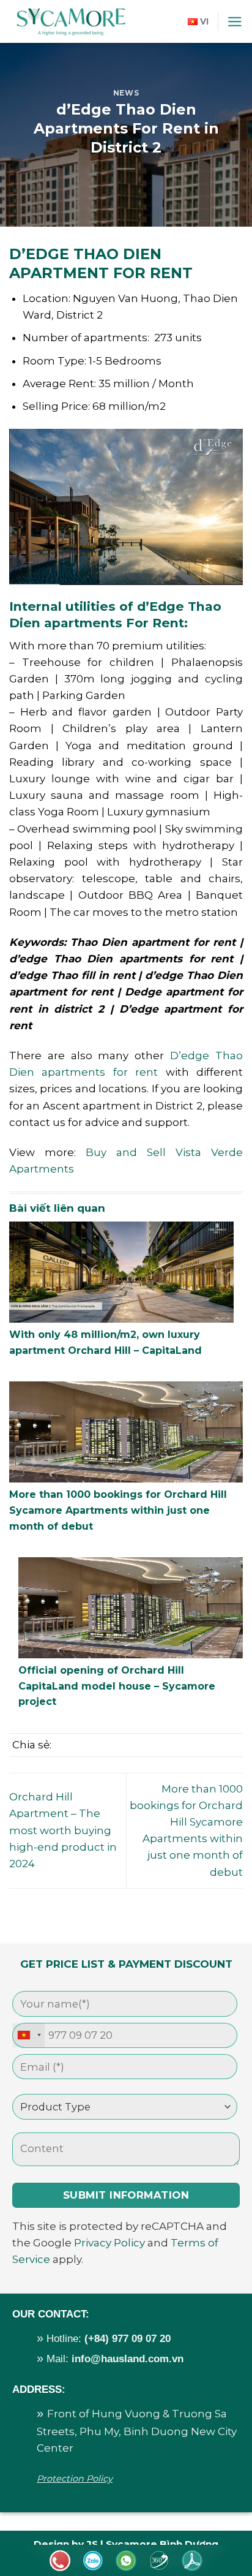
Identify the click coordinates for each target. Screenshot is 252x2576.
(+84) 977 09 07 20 (128, 2339)
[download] (192, 2561)
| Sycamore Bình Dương (158, 2544)
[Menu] (235, 22)
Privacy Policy (109, 2243)
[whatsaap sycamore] (126, 2561)
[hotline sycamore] (93, 2561)
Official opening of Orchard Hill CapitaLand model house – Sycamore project (117, 1686)
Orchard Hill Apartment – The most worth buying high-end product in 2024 (63, 1830)
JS (92, 2544)
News (126, 93)
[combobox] (29, 2035)
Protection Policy (75, 2479)
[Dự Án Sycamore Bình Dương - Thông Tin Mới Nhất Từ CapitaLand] (70, 21)
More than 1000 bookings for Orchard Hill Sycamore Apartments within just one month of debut (118, 1510)
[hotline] (60, 2561)
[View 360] (159, 2561)
